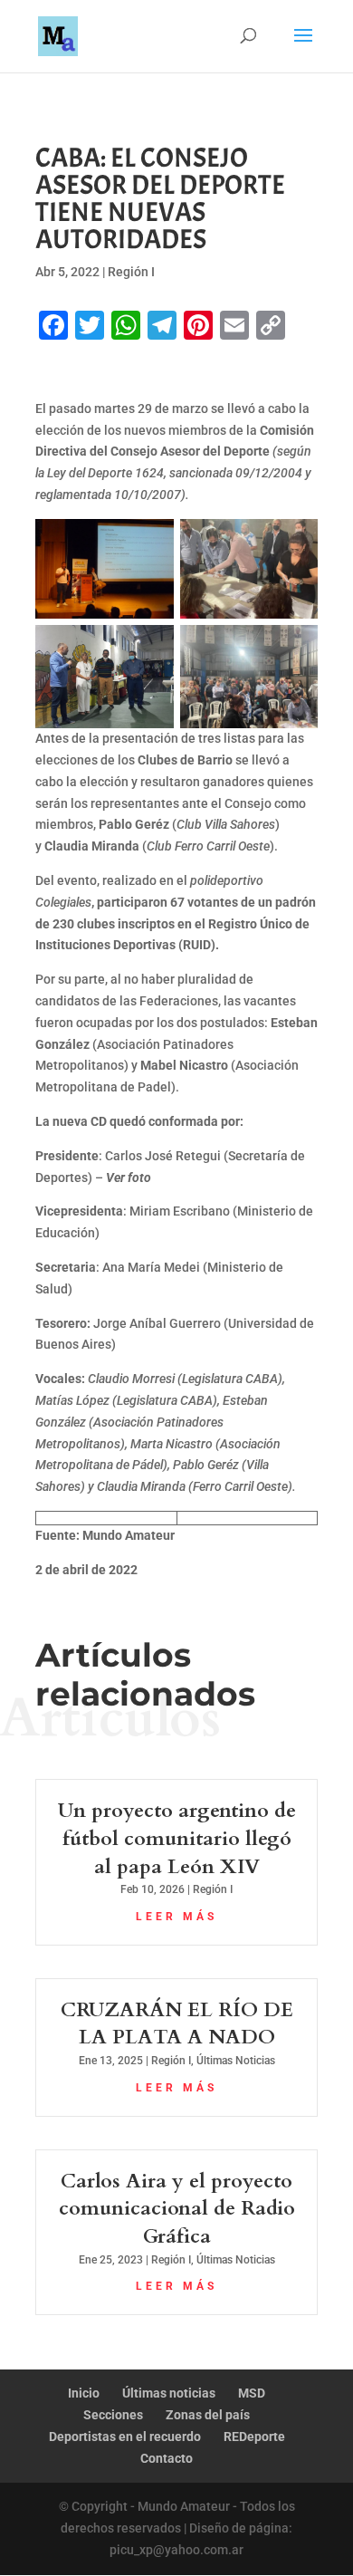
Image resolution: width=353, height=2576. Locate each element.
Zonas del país (208, 2415)
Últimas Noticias (236, 2061)
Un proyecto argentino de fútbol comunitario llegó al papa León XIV (177, 1839)
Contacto (167, 2458)
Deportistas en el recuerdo (125, 2437)
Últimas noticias (169, 2393)
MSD (252, 2393)
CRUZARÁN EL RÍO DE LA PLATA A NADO (177, 2024)
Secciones (113, 2415)
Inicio (84, 2393)
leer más (176, 1917)
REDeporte (254, 2437)
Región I (131, 272)
